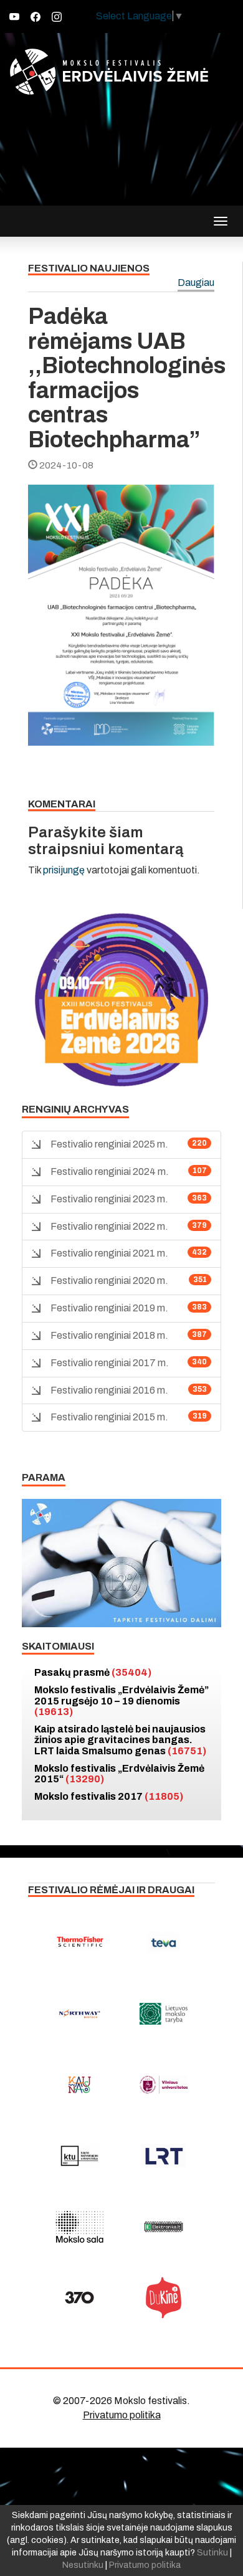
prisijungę (64, 870)
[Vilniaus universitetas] (164, 2084)
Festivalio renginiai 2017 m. (110, 1363)
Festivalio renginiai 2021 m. (109, 1253)
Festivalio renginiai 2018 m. (109, 1335)
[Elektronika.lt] (164, 2227)
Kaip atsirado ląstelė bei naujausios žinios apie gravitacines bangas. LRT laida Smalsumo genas (120, 1740)
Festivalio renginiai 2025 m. (109, 1144)
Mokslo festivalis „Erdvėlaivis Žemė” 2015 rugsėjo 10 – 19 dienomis (121, 1701)
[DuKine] (164, 2298)
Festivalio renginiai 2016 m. (109, 1390)
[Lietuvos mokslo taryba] (164, 2013)
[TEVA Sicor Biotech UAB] (164, 1942)
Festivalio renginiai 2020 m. (109, 1281)
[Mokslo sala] (79, 2227)
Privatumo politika (122, 2415)
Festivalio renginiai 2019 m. (109, 1308)
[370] (79, 2298)
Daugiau (196, 283)
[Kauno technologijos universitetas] (79, 2155)
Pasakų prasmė (93, 1672)
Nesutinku (83, 2565)
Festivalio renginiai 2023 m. (109, 1199)
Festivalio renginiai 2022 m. (109, 1226)
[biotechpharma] (79, 2013)
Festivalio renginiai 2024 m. (110, 1172)
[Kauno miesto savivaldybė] (79, 2084)
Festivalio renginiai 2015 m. (109, 1417)
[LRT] (164, 2155)
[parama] (121, 1562)
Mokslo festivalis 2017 (109, 1796)
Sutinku (212, 2553)
